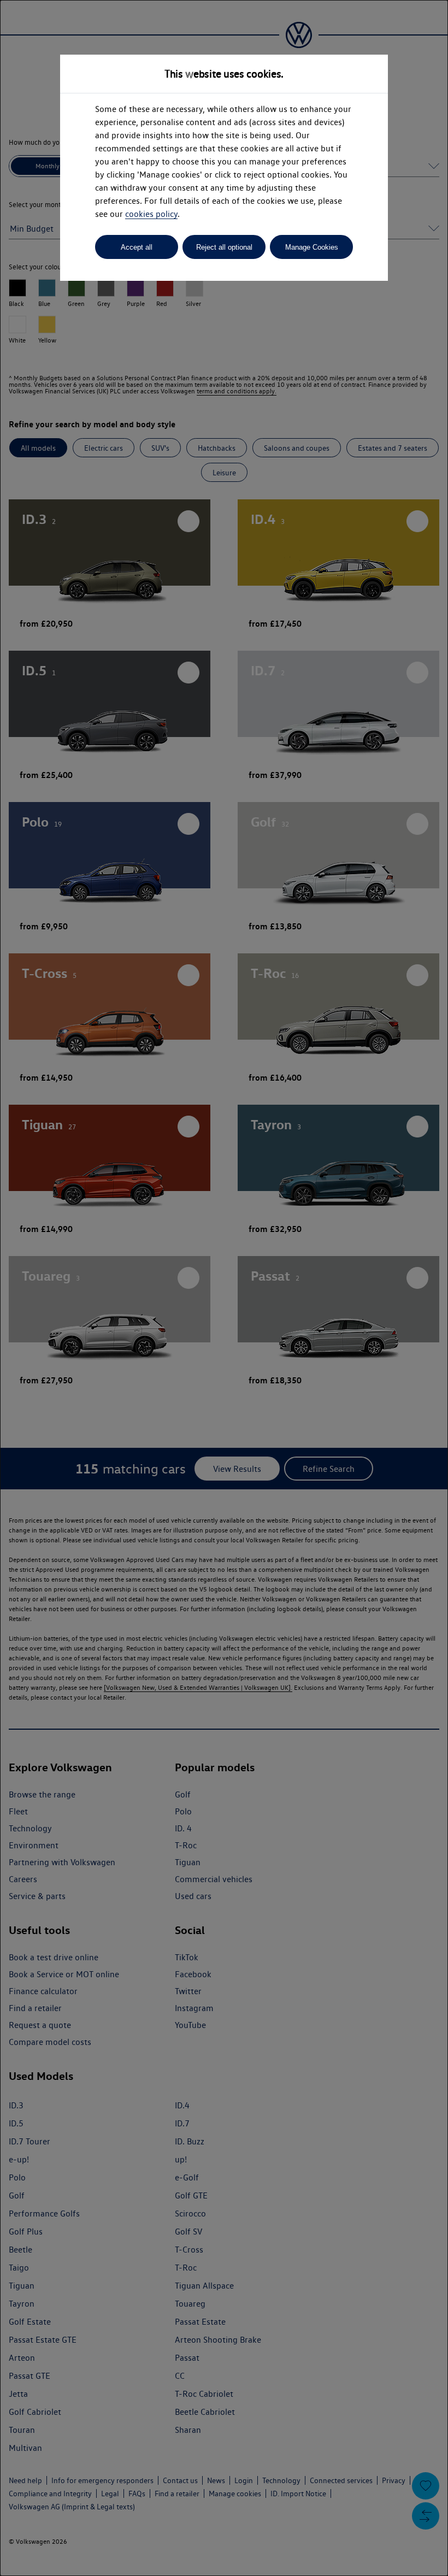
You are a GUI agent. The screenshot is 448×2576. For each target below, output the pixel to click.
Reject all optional (224, 247)
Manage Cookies (312, 247)
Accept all (137, 247)
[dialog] (224, 1288)
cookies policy (151, 214)
